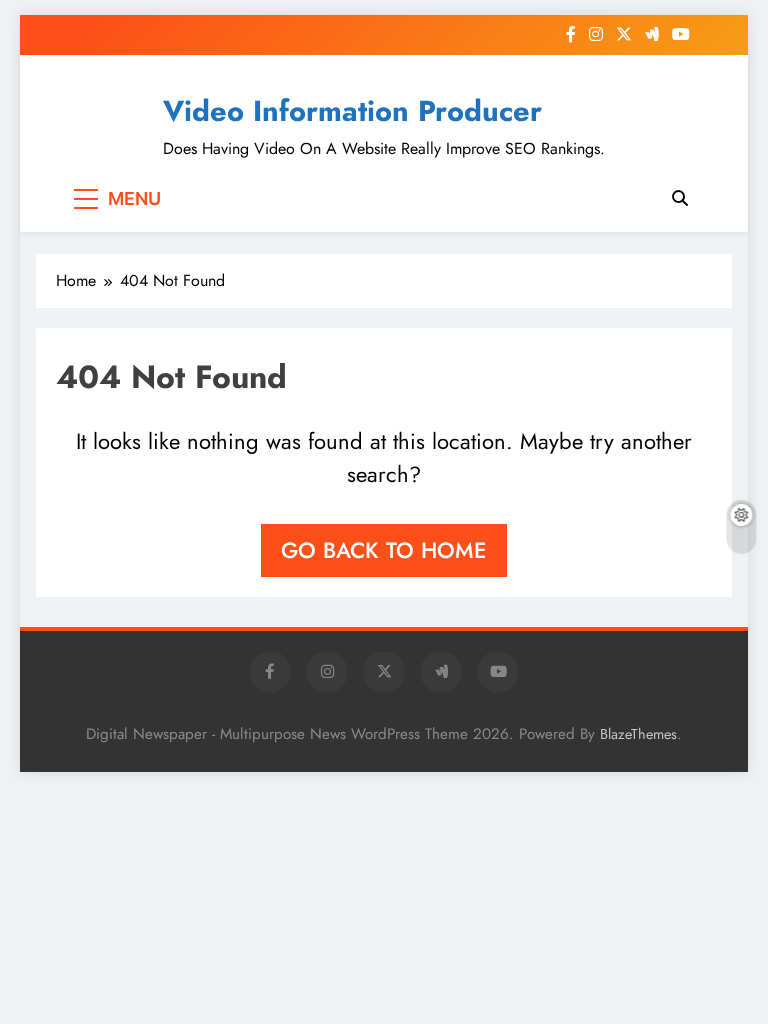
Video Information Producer (352, 111)
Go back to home (384, 550)
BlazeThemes (638, 734)
